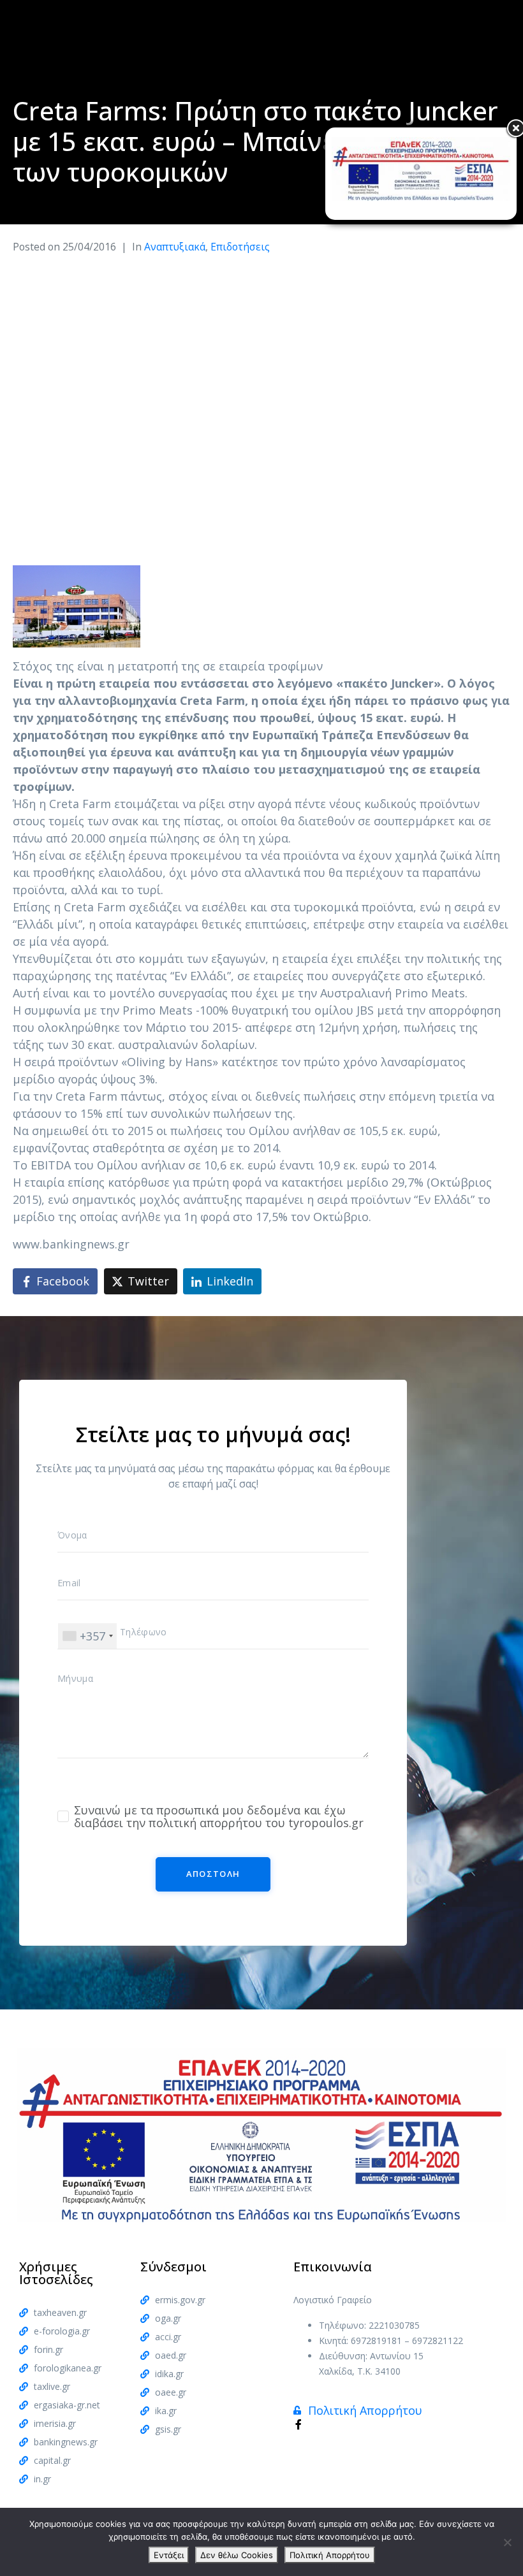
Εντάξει (169, 2555)
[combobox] (87, 1636)
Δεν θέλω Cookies (237, 2555)
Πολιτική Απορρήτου (330, 2555)
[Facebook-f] (298, 2424)
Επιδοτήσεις (240, 247)
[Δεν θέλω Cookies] (507, 2542)
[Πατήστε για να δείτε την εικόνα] (77, 605)
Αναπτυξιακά (175, 247)
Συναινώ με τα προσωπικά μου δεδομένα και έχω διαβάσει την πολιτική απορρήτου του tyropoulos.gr (219, 1816)
